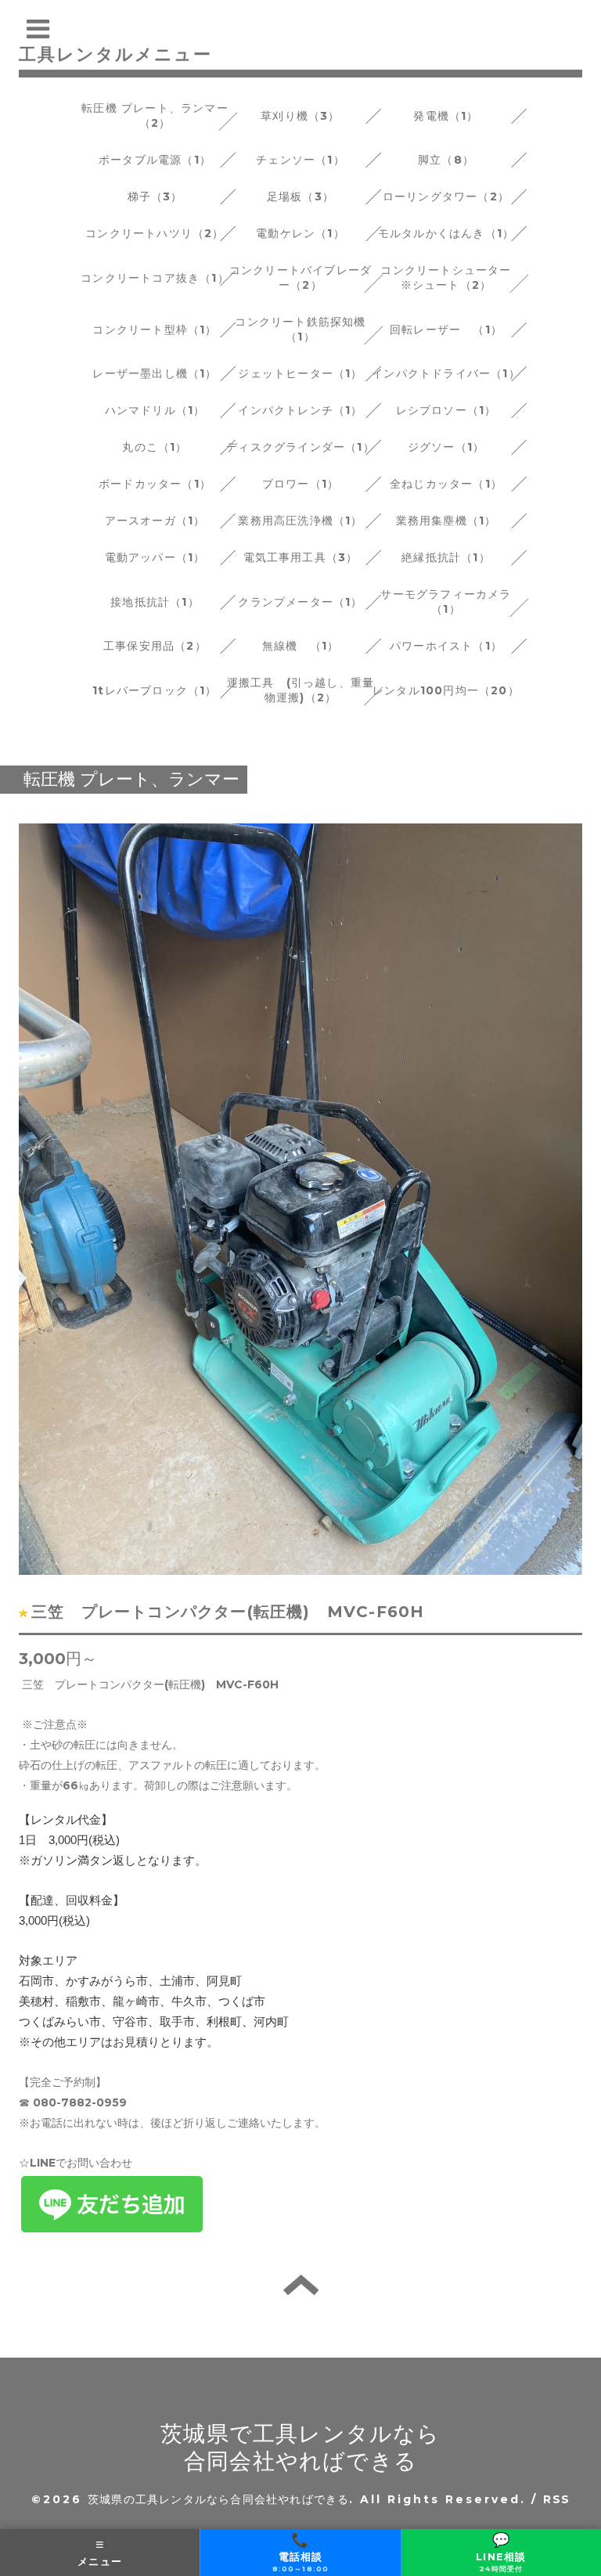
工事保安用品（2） (155, 646)
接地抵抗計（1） (155, 602)
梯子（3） (155, 196)
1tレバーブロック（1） (155, 690)
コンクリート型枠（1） (155, 330)
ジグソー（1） (446, 447)
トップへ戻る (301, 2285)
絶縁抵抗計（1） (446, 557)
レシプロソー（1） (446, 410)
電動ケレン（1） (300, 233)
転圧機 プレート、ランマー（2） (155, 115)
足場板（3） (300, 196)
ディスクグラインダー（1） (300, 447)
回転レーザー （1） (446, 330)
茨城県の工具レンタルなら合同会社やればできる (218, 2499)
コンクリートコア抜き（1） (155, 278)
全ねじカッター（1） (446, 484)
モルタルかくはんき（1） (446, 233)
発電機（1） (446, 116)
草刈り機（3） (300, 116)
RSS (556, 2499)
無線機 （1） (300, 646)
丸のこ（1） (155, 447)
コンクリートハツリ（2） (155, 233)
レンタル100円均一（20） (446, 690)
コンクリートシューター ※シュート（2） (452, 277)
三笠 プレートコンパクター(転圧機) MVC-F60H (228, 1612)
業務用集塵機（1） (446, 521)
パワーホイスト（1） (446, 646)
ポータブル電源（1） (155, 160)
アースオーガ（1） (155, 521)
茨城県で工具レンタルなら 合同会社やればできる (300, 2447)
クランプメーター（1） (300, 602)
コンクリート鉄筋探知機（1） (300, 329)
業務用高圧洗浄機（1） (300, 521)
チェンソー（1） (300, 160)
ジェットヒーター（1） (300, 373)
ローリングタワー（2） (446, 196)
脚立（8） (446, 160)
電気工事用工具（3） (301, 557)
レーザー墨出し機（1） (155, 373)
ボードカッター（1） (155, 484)
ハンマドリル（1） (155, 410)
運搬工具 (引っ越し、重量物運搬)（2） (301, 690)
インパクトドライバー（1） (446, 373)
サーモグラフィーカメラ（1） (446, 602)
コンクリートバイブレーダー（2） (300, 277)
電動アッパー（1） (155, 557)
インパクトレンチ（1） (300, 410)
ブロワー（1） (300, 484)
